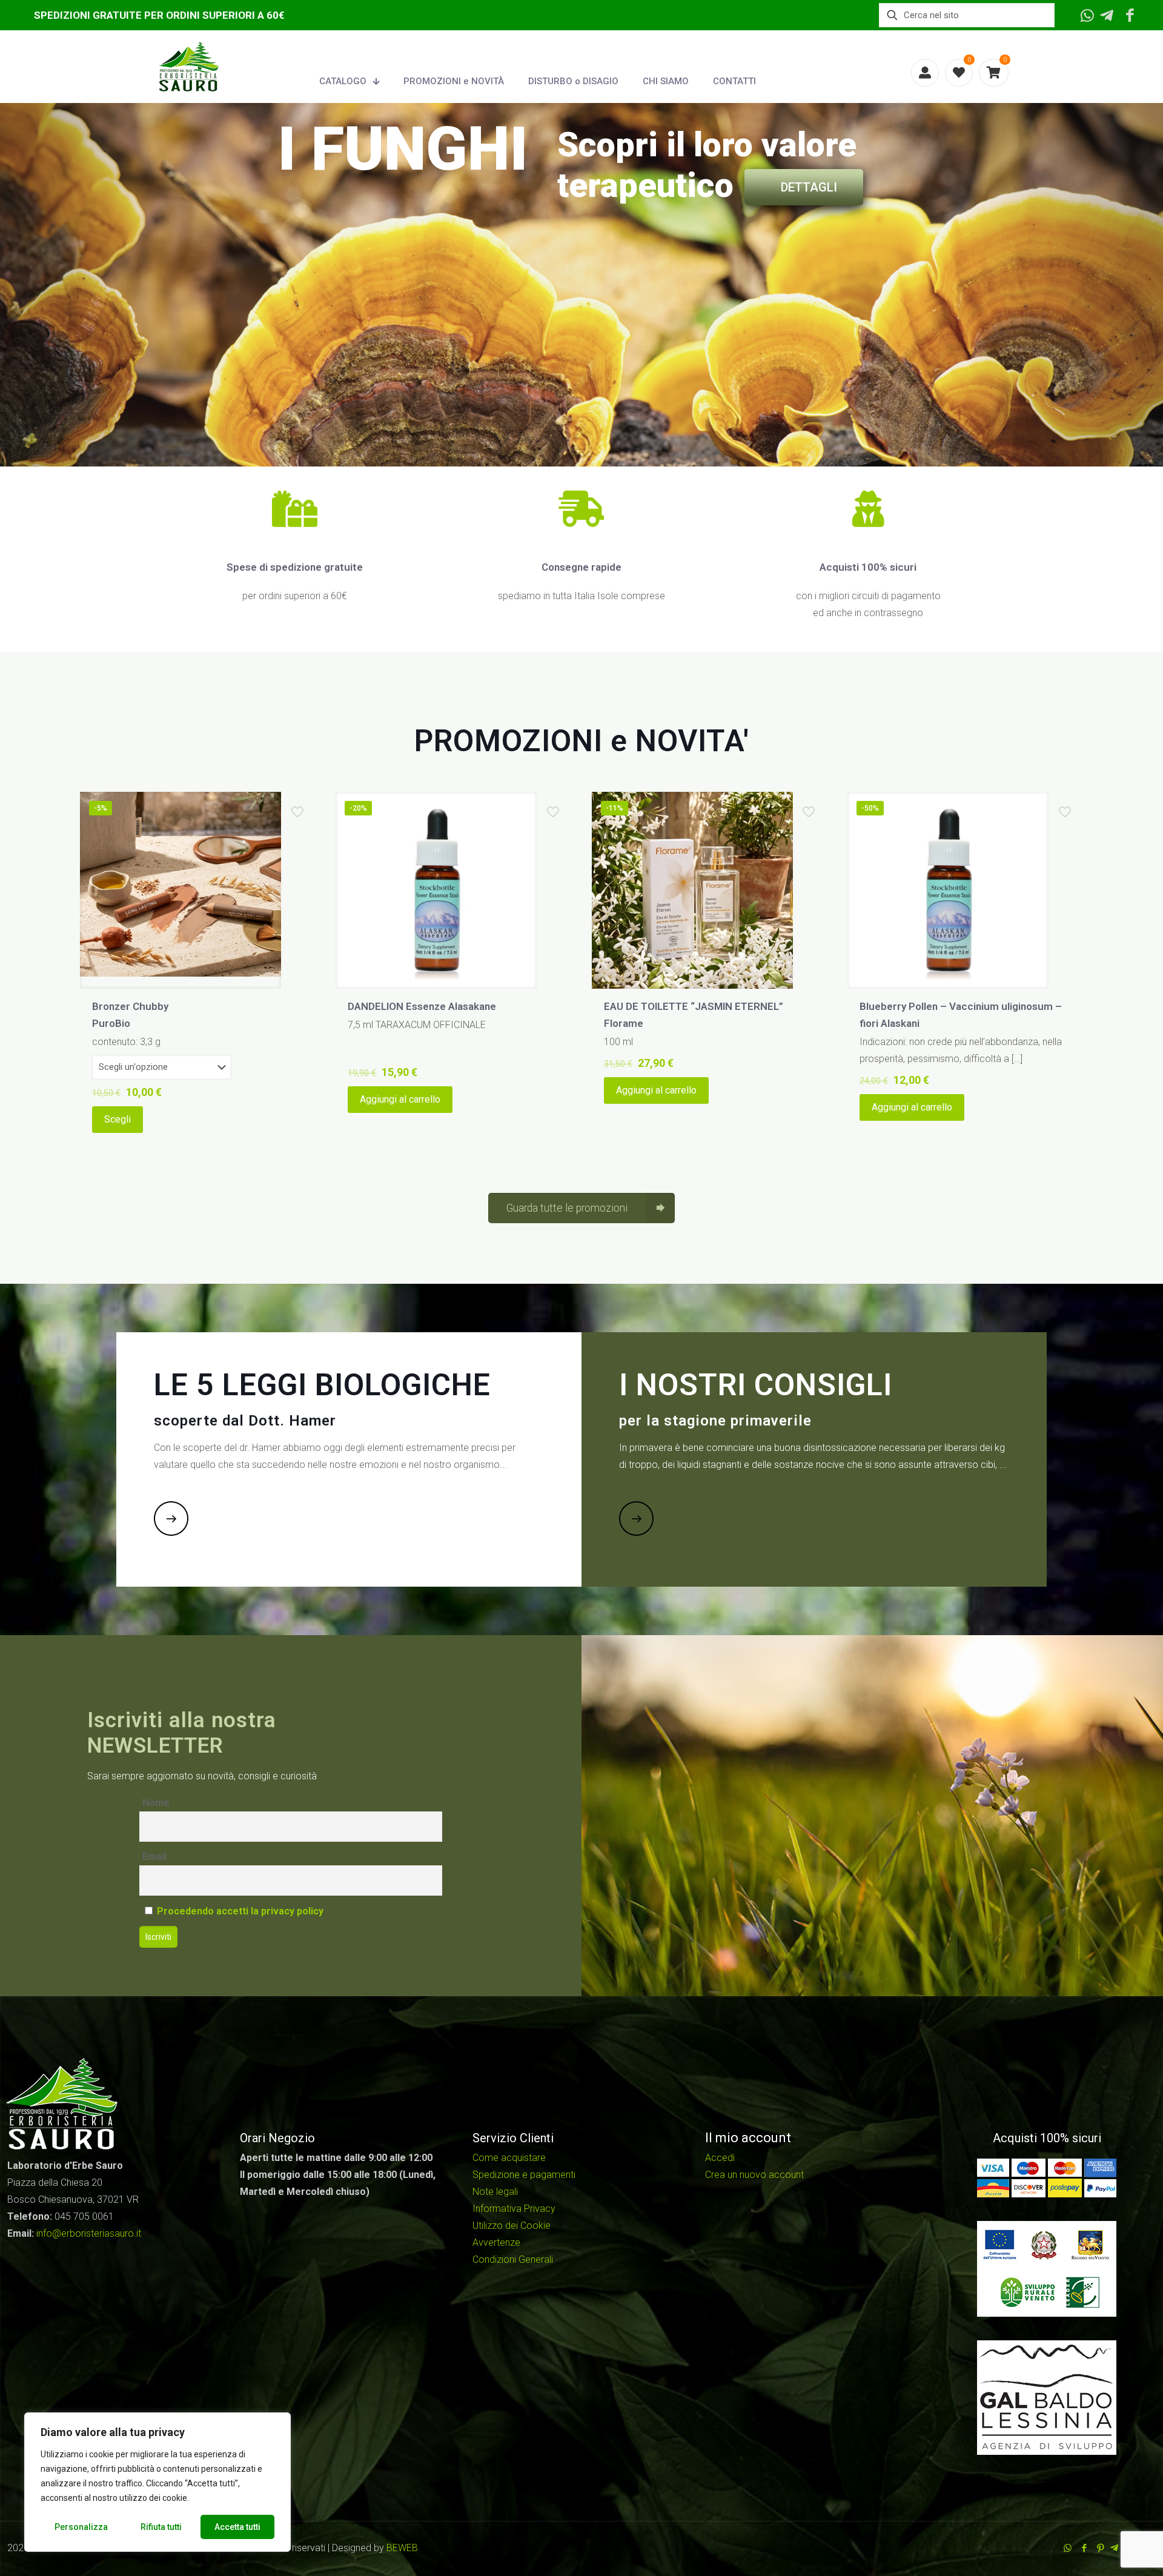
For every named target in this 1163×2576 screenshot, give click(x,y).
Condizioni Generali (513, 2259)
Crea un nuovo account (754, 2175)
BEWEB (402, 2548)
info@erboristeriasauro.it (89, 2233)
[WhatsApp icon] (1068, 2548)
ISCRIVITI (360, 295)
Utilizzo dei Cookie (512, 2226)
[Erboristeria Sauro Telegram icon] (1114, 2548)
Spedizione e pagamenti (524, 2175)
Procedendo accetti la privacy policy (240, 1911)
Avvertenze (496, 2242)
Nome (156, 1803)
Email (154, 1857)
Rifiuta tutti (161, 2527)
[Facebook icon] (1084, 2548)
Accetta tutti (237, 2527)
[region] (157, 2482)
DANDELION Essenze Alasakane (422, 1006)
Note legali (495, 2192)
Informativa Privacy (514, 2209)
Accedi (720, 2158)
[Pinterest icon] (1100, 2548)
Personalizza (81, 2527)
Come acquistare (509, 2158)
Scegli (118, 1119)
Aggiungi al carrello (400, 1099)
